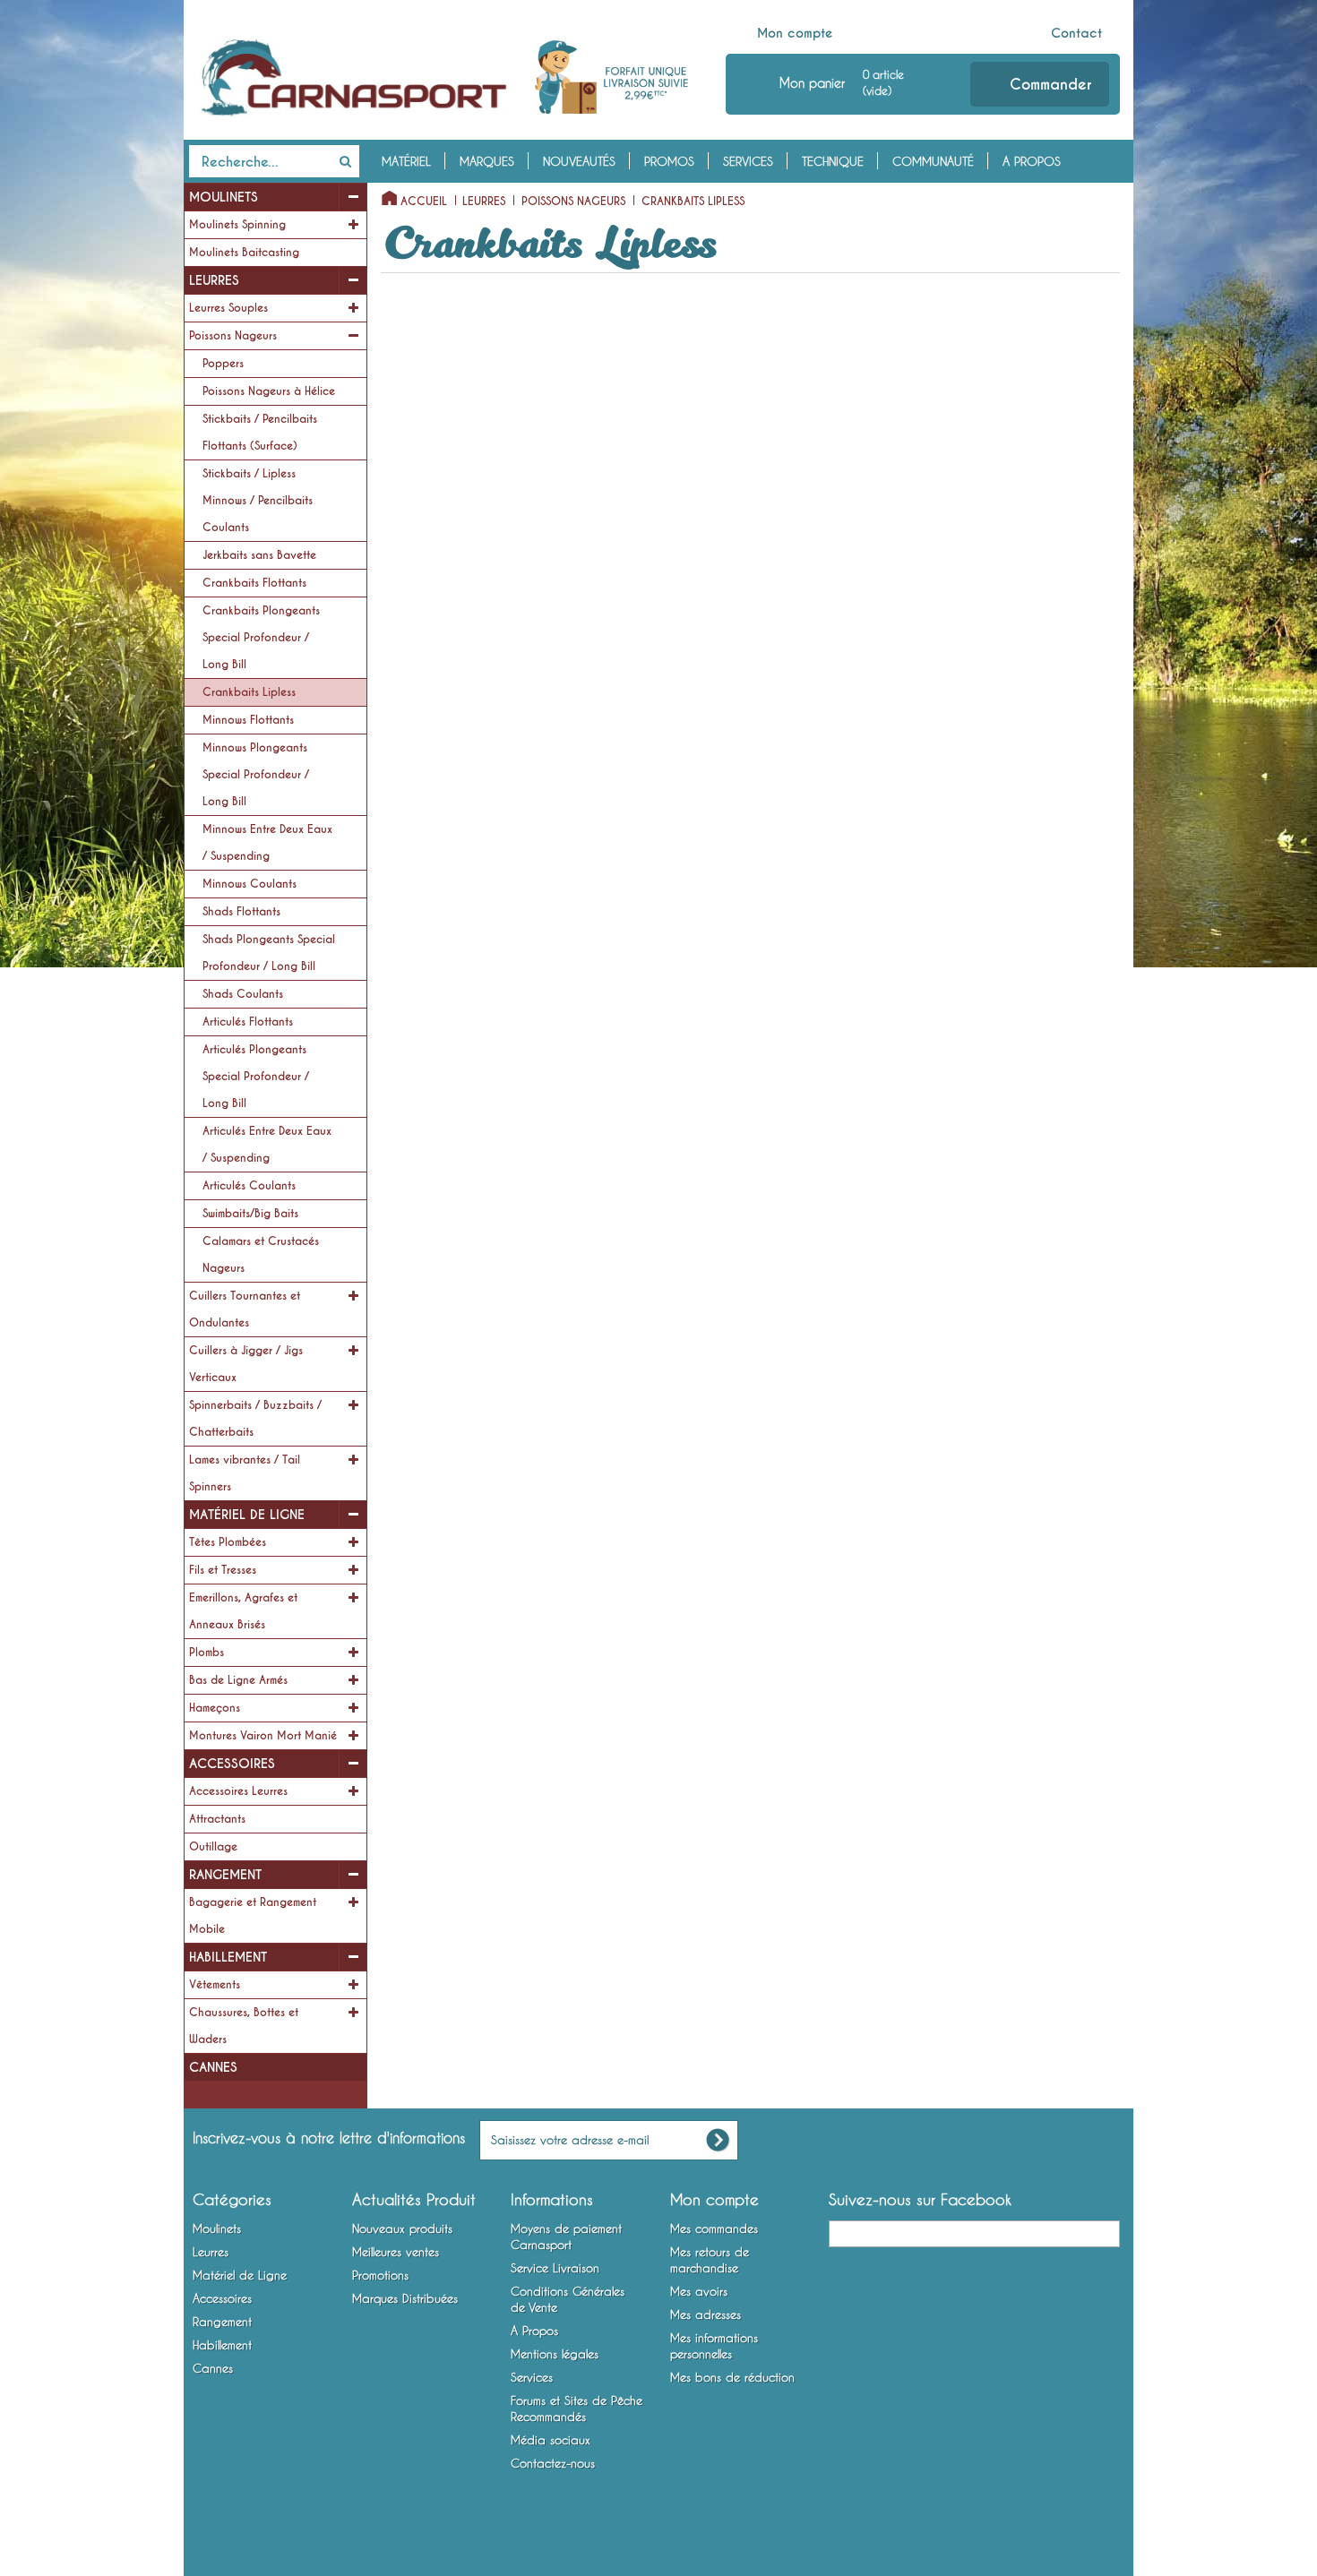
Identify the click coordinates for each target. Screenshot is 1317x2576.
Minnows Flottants (248, 720)
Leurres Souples (228, 308)
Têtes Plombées (228, 1542)
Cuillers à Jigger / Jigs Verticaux (246, 1364)
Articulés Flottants (248, 1022)
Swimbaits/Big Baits (250, 1214)
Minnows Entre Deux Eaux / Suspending (267, 843)
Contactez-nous (553, 2463)
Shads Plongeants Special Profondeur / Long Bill (269, 953)
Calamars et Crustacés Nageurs (261, 1255)
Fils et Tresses (223, 1570)
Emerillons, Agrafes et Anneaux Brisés (243, 1611)
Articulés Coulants (249, 1186)
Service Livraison (555, 2268)
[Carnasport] (354, 78)
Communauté (933, 161)
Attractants (217, 1819)
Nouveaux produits (402, 2228)
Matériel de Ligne (247, 1515)
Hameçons (215, 1708)
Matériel (406, 161)
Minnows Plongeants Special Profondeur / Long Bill (256, 775)
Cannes (213, 2067)
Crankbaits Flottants (254, 583)
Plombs (207, 1653)
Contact (1076, 33)
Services (748, 161)
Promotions (380, 2275)
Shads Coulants (243, 994)
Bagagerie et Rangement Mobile (253, 1916)
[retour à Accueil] (384, 194)
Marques (487, 161)
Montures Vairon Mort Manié (263, 1736)
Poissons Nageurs (233, 336)
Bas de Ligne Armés (238, 1680)
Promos (669, 161)
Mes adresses (706, 2314)
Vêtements (215, 1985)
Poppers (223, 364)
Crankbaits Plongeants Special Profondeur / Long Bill (261, 638)
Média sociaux (551, 2440)
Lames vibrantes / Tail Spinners (245, 1473)
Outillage (213, 1847)
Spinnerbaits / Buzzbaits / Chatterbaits (255, 1419)
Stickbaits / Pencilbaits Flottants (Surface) (260, 433)
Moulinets (224, 197)
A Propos (1032, 161)
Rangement (225, 1875)
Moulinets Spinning (237, 225)
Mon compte (795, 33)
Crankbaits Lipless (249, 692)
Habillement (228, 1957)
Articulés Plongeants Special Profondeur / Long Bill (256, 1077)
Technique (833, 161)
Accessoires (232, 1764)
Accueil (424, 202)
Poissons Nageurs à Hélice (269, 391)
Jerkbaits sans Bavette (259, 555)
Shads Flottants (241, 912)
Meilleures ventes (396, 2252)
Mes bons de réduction (732, 2377)
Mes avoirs (699, 2291)
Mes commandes (714, 2228)
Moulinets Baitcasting (244, 253)
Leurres (214, 280)
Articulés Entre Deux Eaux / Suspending (267, 1145)
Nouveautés (579, 161)
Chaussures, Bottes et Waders (244, 2026)
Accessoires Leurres (238, 1791)
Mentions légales (555, 2354)
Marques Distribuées (405, 2298)
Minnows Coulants (250, 884)
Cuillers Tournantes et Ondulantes (245, 1309)
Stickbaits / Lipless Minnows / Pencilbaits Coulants (258, 501)
